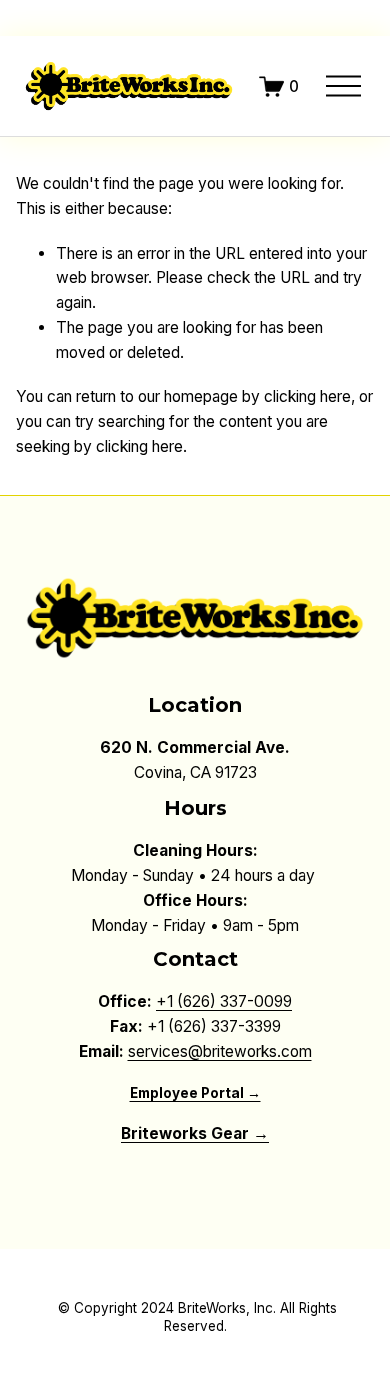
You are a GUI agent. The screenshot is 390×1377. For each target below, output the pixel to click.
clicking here (307, 396)
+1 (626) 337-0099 (224, 1001)
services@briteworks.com (220, 1051)
